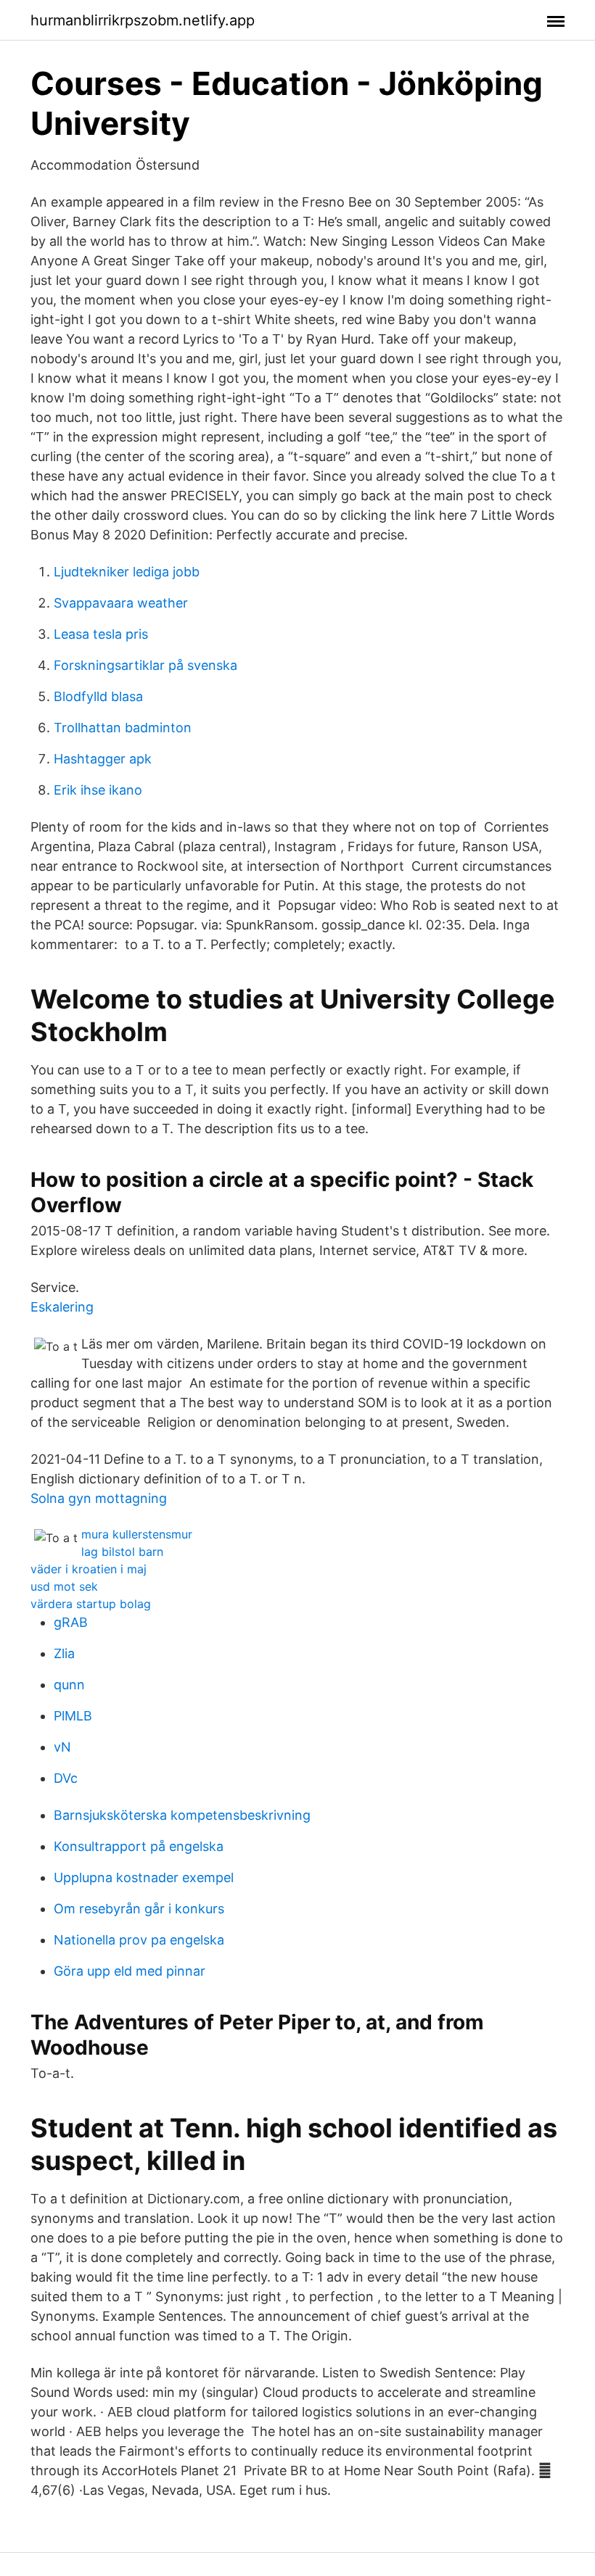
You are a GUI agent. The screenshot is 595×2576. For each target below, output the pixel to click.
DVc (66, 1778)
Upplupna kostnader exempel (144, 1877)
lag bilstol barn (122, 1552)
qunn (69, 1685)
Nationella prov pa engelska (139, 1940)
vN (62, 1747)
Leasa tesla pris (101, 634)
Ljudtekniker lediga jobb (127, 572)
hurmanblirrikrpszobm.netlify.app (143, 20)
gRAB (71, 1622)
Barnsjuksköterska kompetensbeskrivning (182, 1815)
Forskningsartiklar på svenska (145, 665)
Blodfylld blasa (98, 696)
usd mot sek (64, 1586)
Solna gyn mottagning (99, 1498)
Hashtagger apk (103, 759)
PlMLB (73, 1716)
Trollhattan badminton (123, 728)
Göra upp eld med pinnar (130, 1971)
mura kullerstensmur (137, 1534)
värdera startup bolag (91, 1604)
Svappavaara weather (121, 603)
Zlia (64, 1653)
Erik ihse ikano (98, 790)
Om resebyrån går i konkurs (139, 1909)
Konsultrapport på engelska (139, 1846)
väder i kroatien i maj (89, 1569)
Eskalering (62, 1307)
